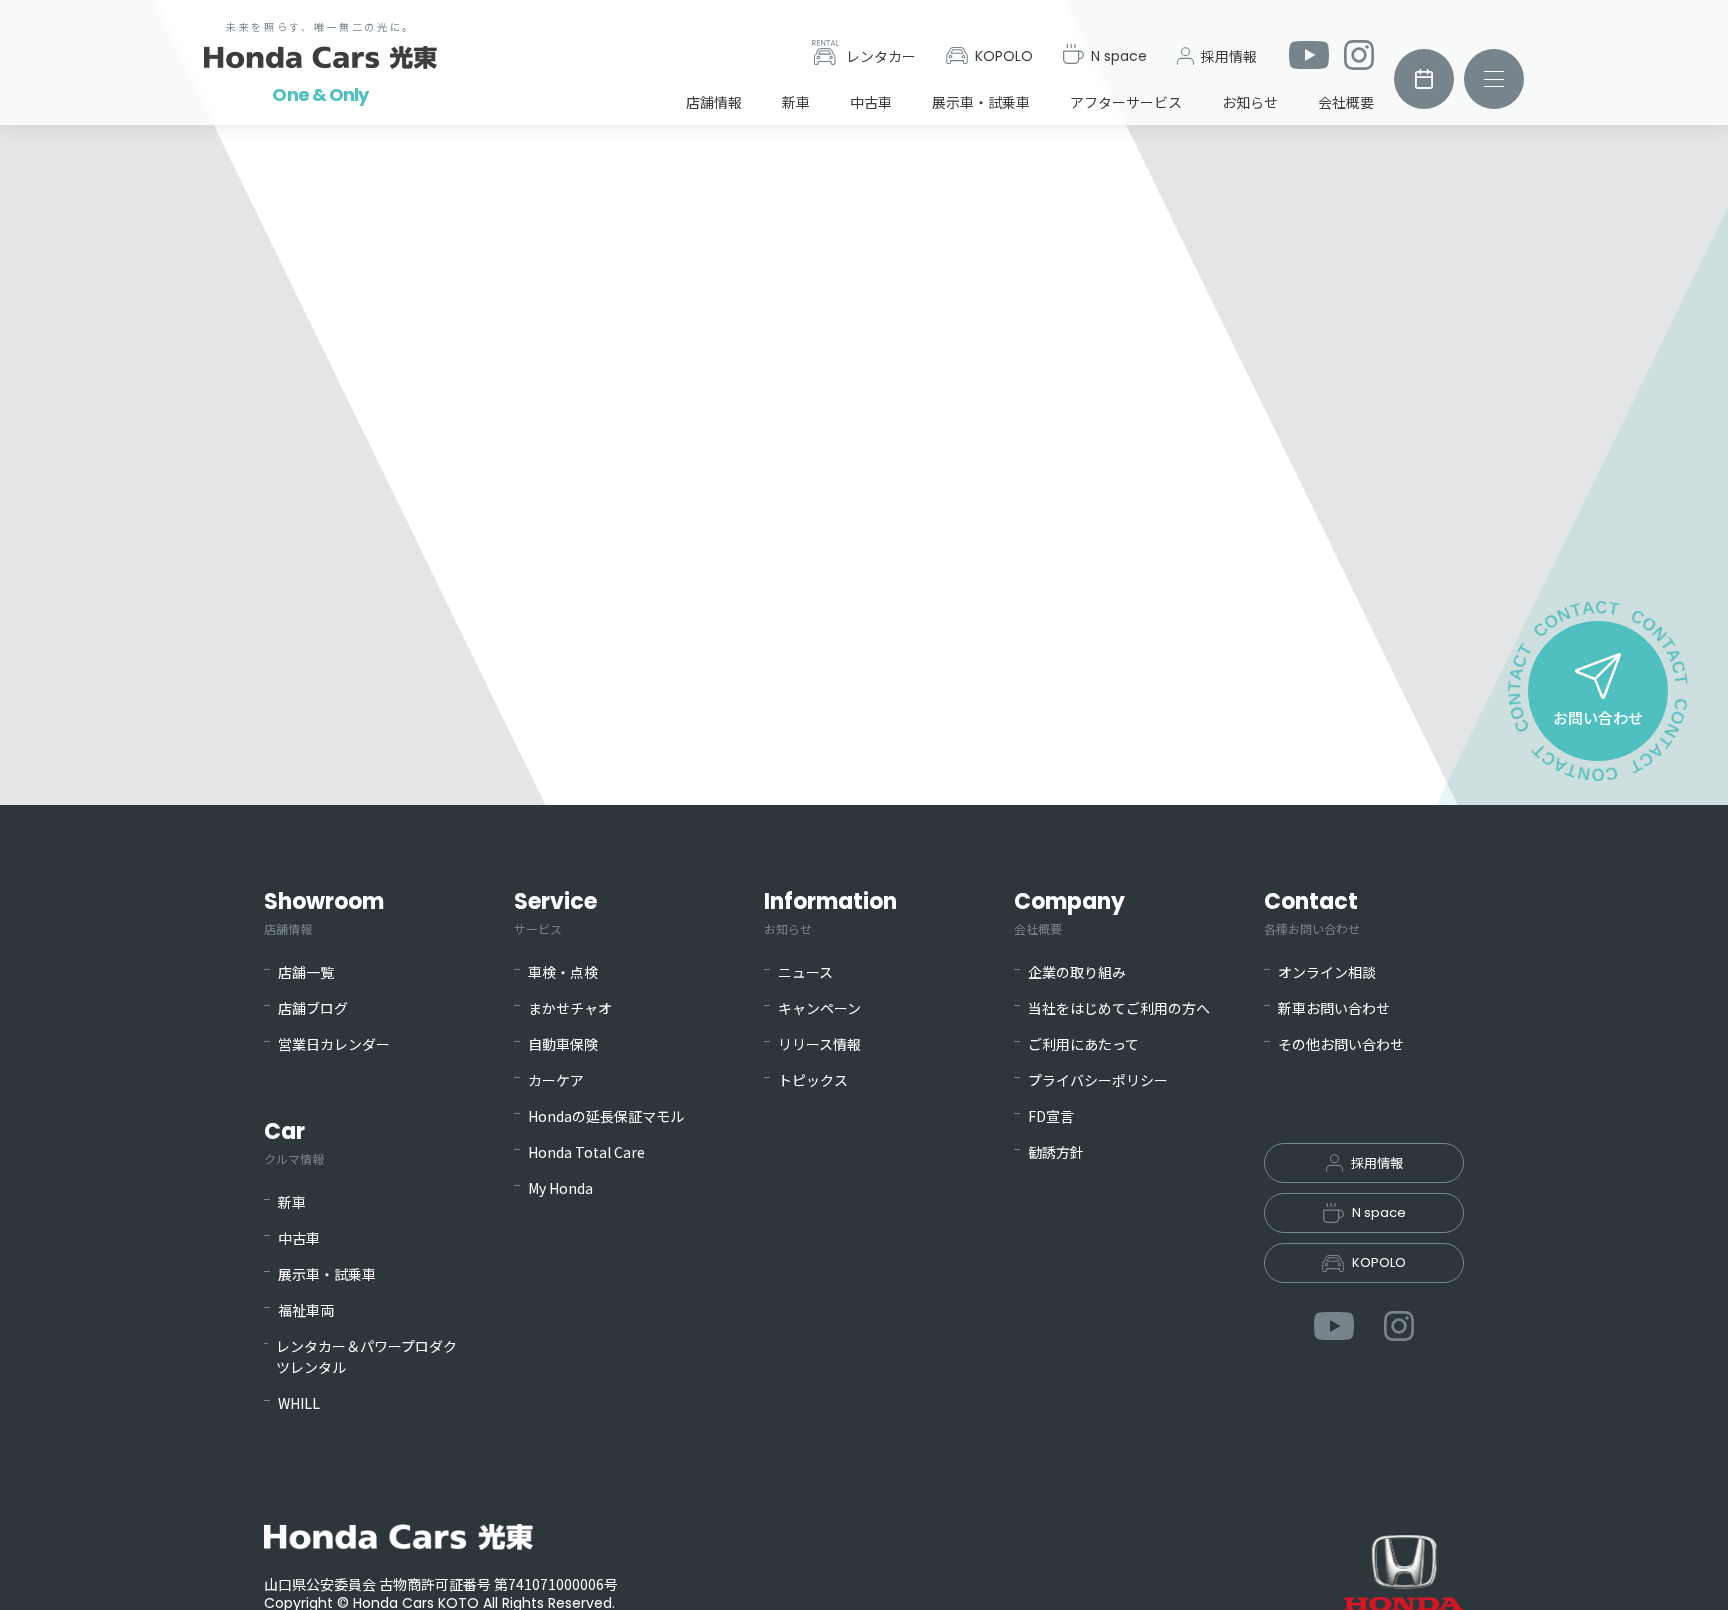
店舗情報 (714, 102)
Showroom (324, 911)
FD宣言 (1051, 1116)
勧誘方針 (1056, 1152)
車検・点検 (563, 972)
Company (1069, 911)
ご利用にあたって (1083, 1044)
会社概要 (1346, 102)
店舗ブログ (313, 1008)
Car (294, 1141)
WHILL (299, 1403)
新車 (796, 102)
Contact (1312, 911)
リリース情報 (819, 1044)
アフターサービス (1126, 102)
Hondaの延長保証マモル (606, 1116)
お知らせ (1250, 102)
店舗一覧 (306, 972)
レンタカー (881, 56)
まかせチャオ (570, 1008)
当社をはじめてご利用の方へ (1119, 1008)
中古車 (871, 102)
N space (1119, 56)
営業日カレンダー (334, 1044)
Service (555, 911)
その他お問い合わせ (1341, 1044)
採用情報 (1229, 56)
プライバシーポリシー (1098, 1080)
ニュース (805, 972)
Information (830, 911)
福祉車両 (306, 1310)
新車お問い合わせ (1334, 1008)
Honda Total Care (586, 1152)
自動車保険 (563, 1044)
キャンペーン (819, 1008)
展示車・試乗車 (981, 102)
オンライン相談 (1327, 972)
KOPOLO (1004, 56)
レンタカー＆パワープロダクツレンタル (366, 1356)
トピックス (813, 1080)
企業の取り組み (1077, 972)
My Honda (560, 1188)
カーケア (556, 1080)
